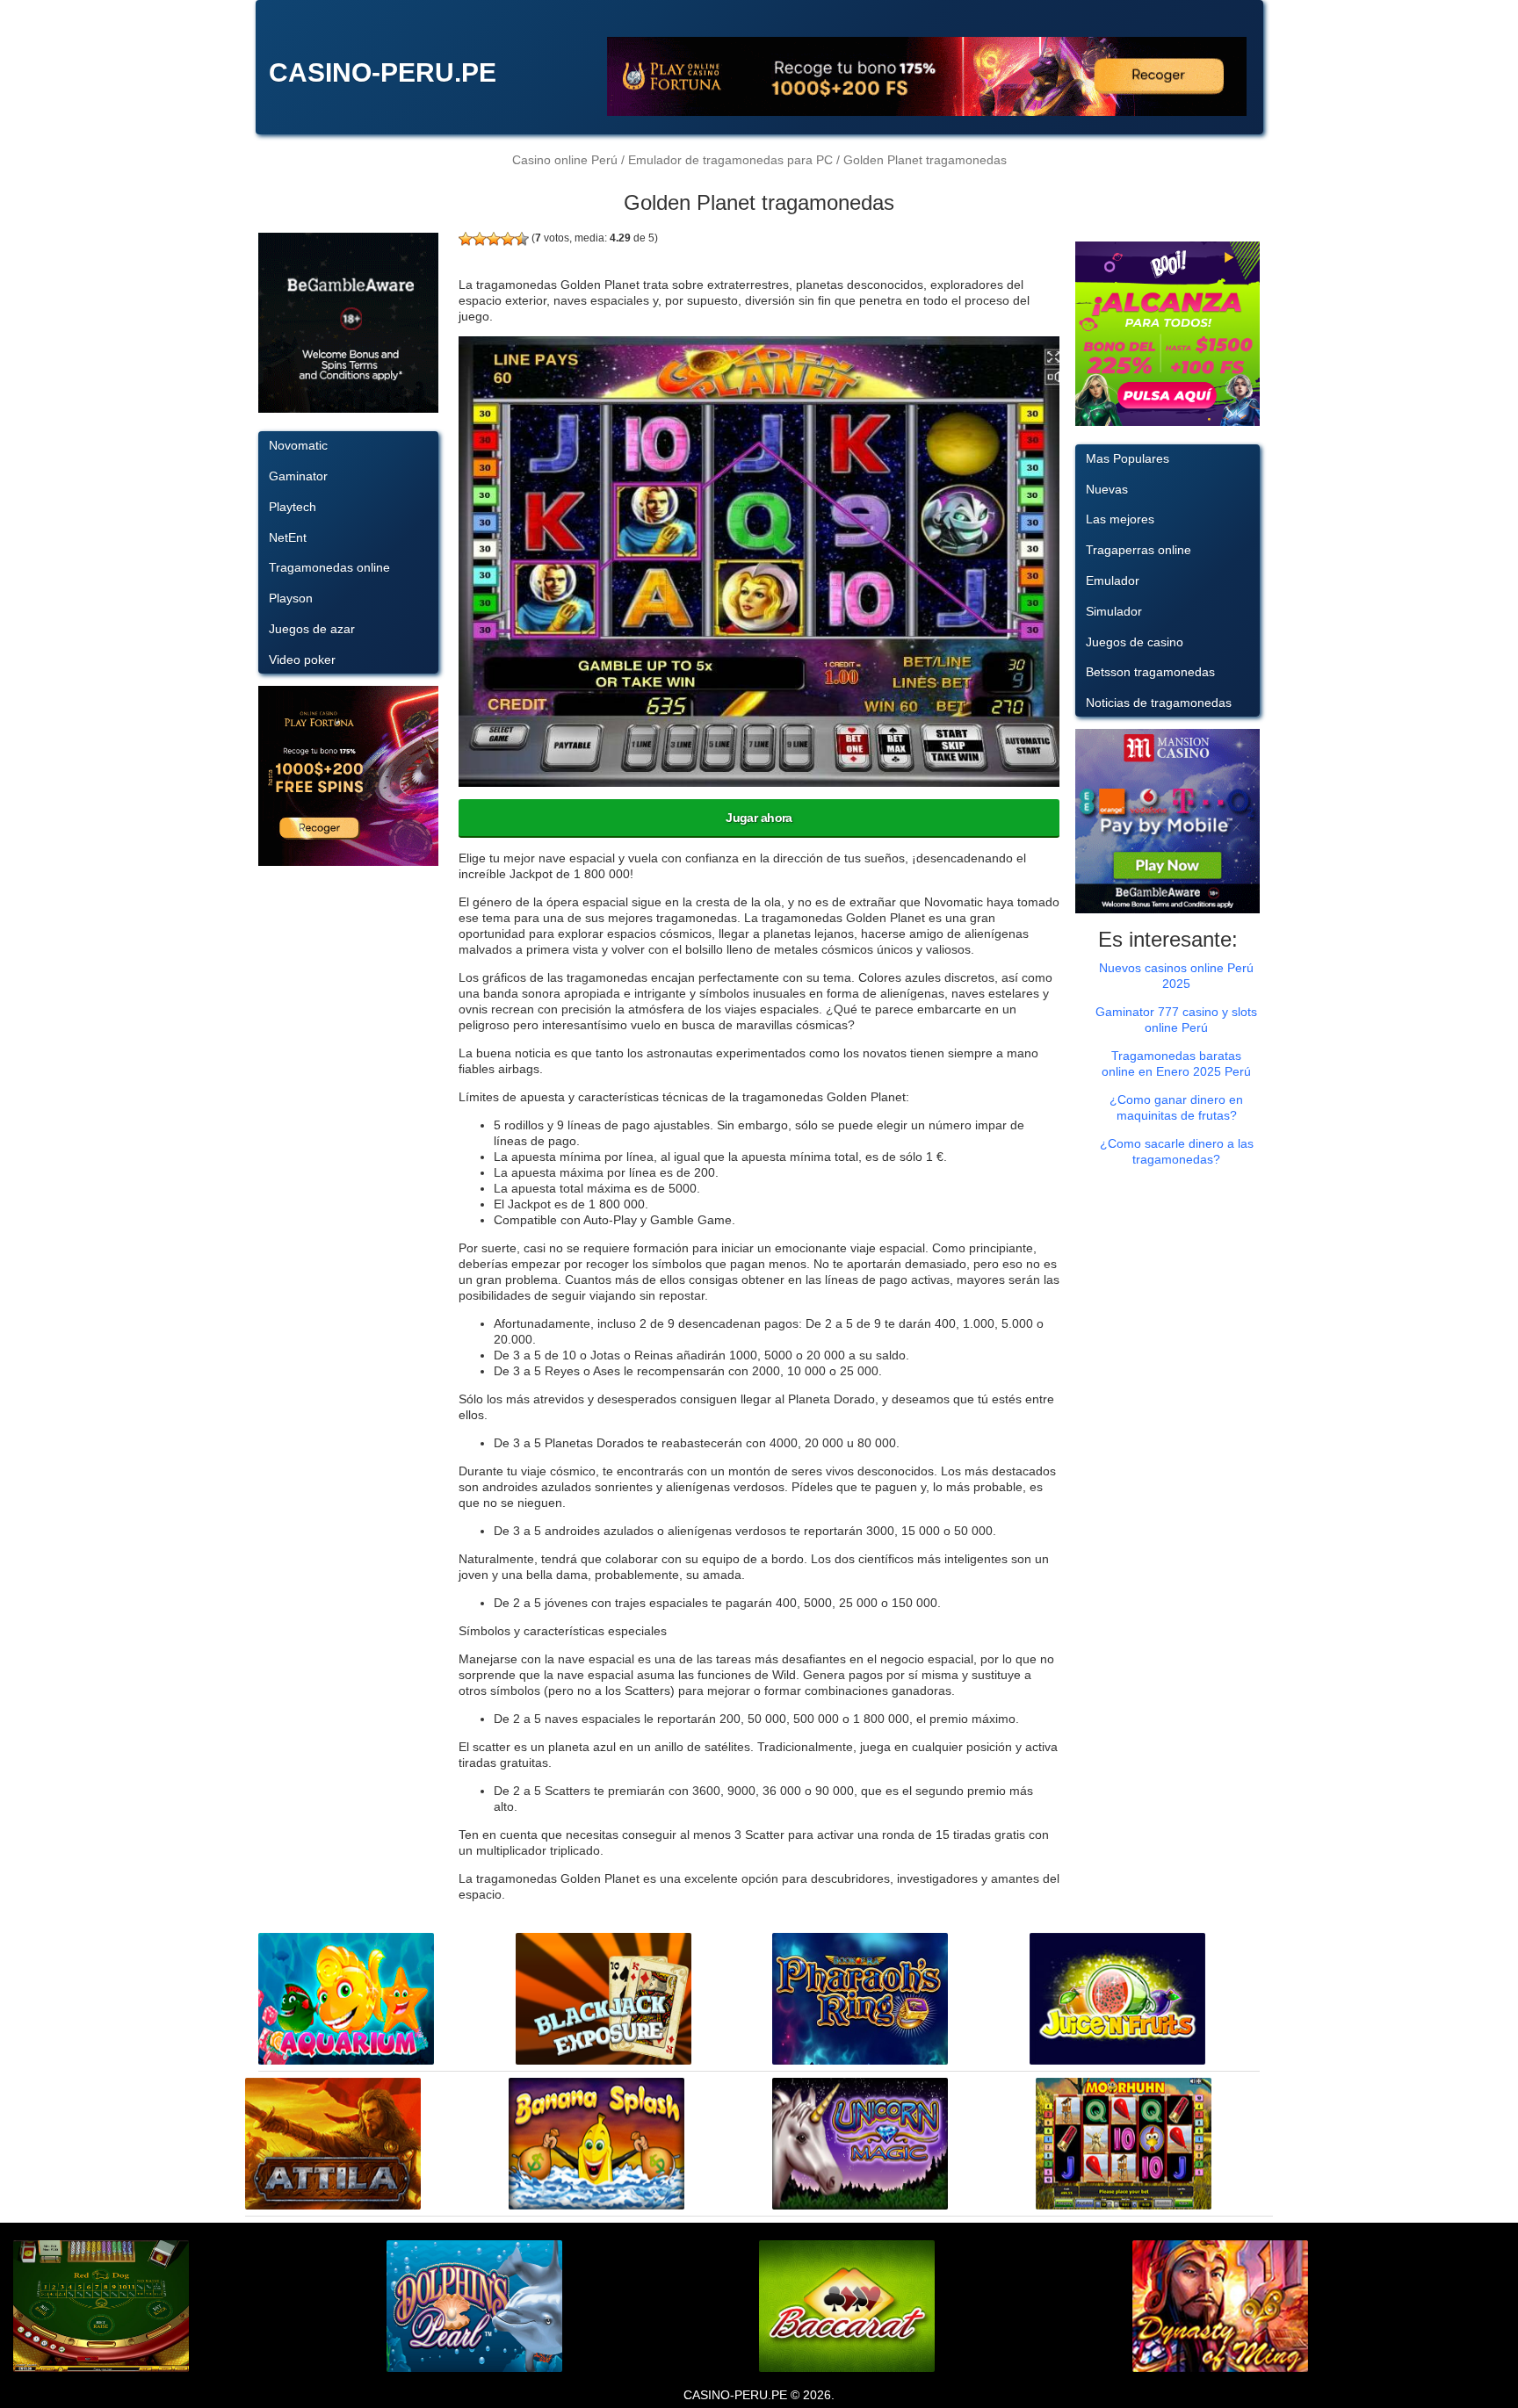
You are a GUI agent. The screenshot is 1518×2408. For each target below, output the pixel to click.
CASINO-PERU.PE (383, 72)
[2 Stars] (480, 239)
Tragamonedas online (329, 567)
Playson (291, 598)
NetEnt (288, 537)
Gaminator (298, 476)
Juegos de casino (1135, 642)
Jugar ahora (759, 818)
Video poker (302, 660)
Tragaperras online (1138, 550)
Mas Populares (1128, 458)
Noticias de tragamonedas (1159, 703)
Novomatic (298, 445)
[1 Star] (466, 239)
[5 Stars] (522, 239)
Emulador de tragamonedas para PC (730, 160)
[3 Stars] (494, 239)
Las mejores (1120, 519)
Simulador (1114, 611)
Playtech (293, 507)
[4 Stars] (508, 239)
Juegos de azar (312, 629)
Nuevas (1107, 489)
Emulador (1113, 580)
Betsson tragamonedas (1150, 672)
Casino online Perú (565, 160)
